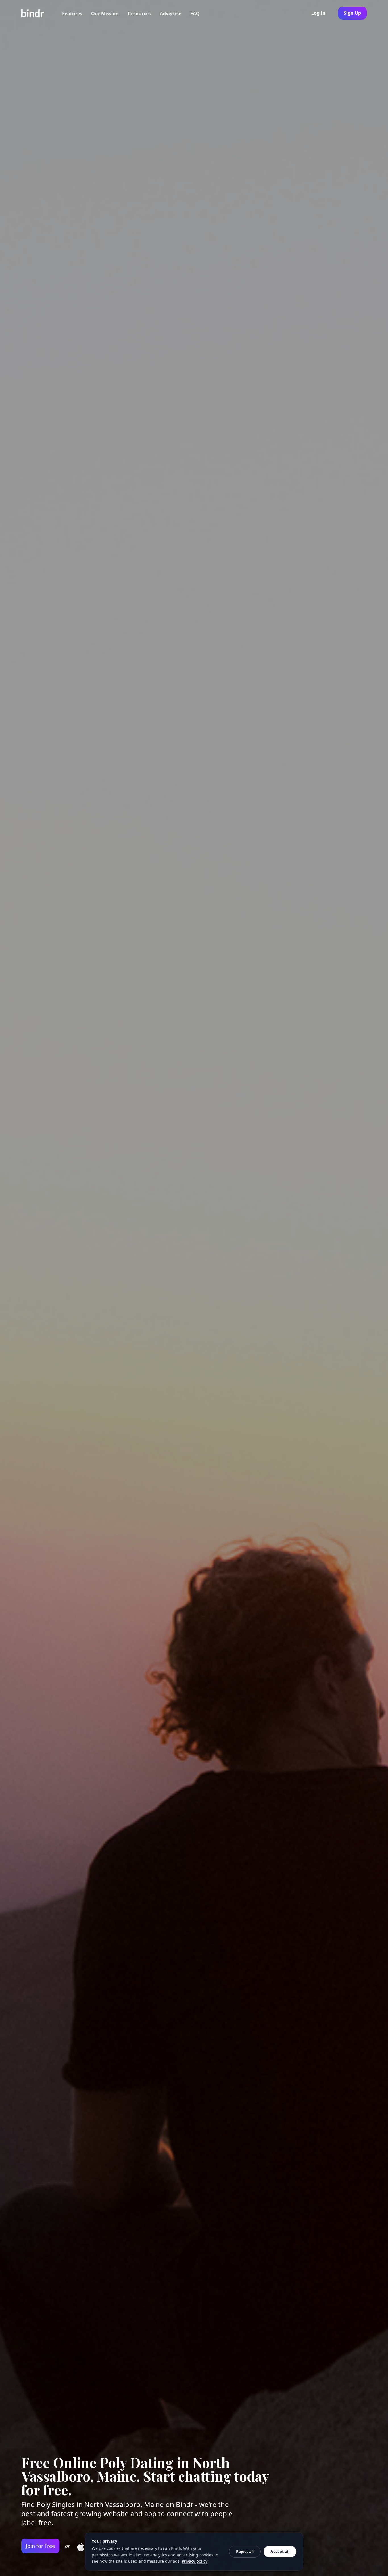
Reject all (245, 2551)
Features (72, 14)
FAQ (195, 14)
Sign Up (352, 13)
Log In (318, 13)
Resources (139, 14)
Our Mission (105, 14)
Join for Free (40, 2546)
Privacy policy (195, 2561)
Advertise (171, 14)
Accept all (280, 2551)
